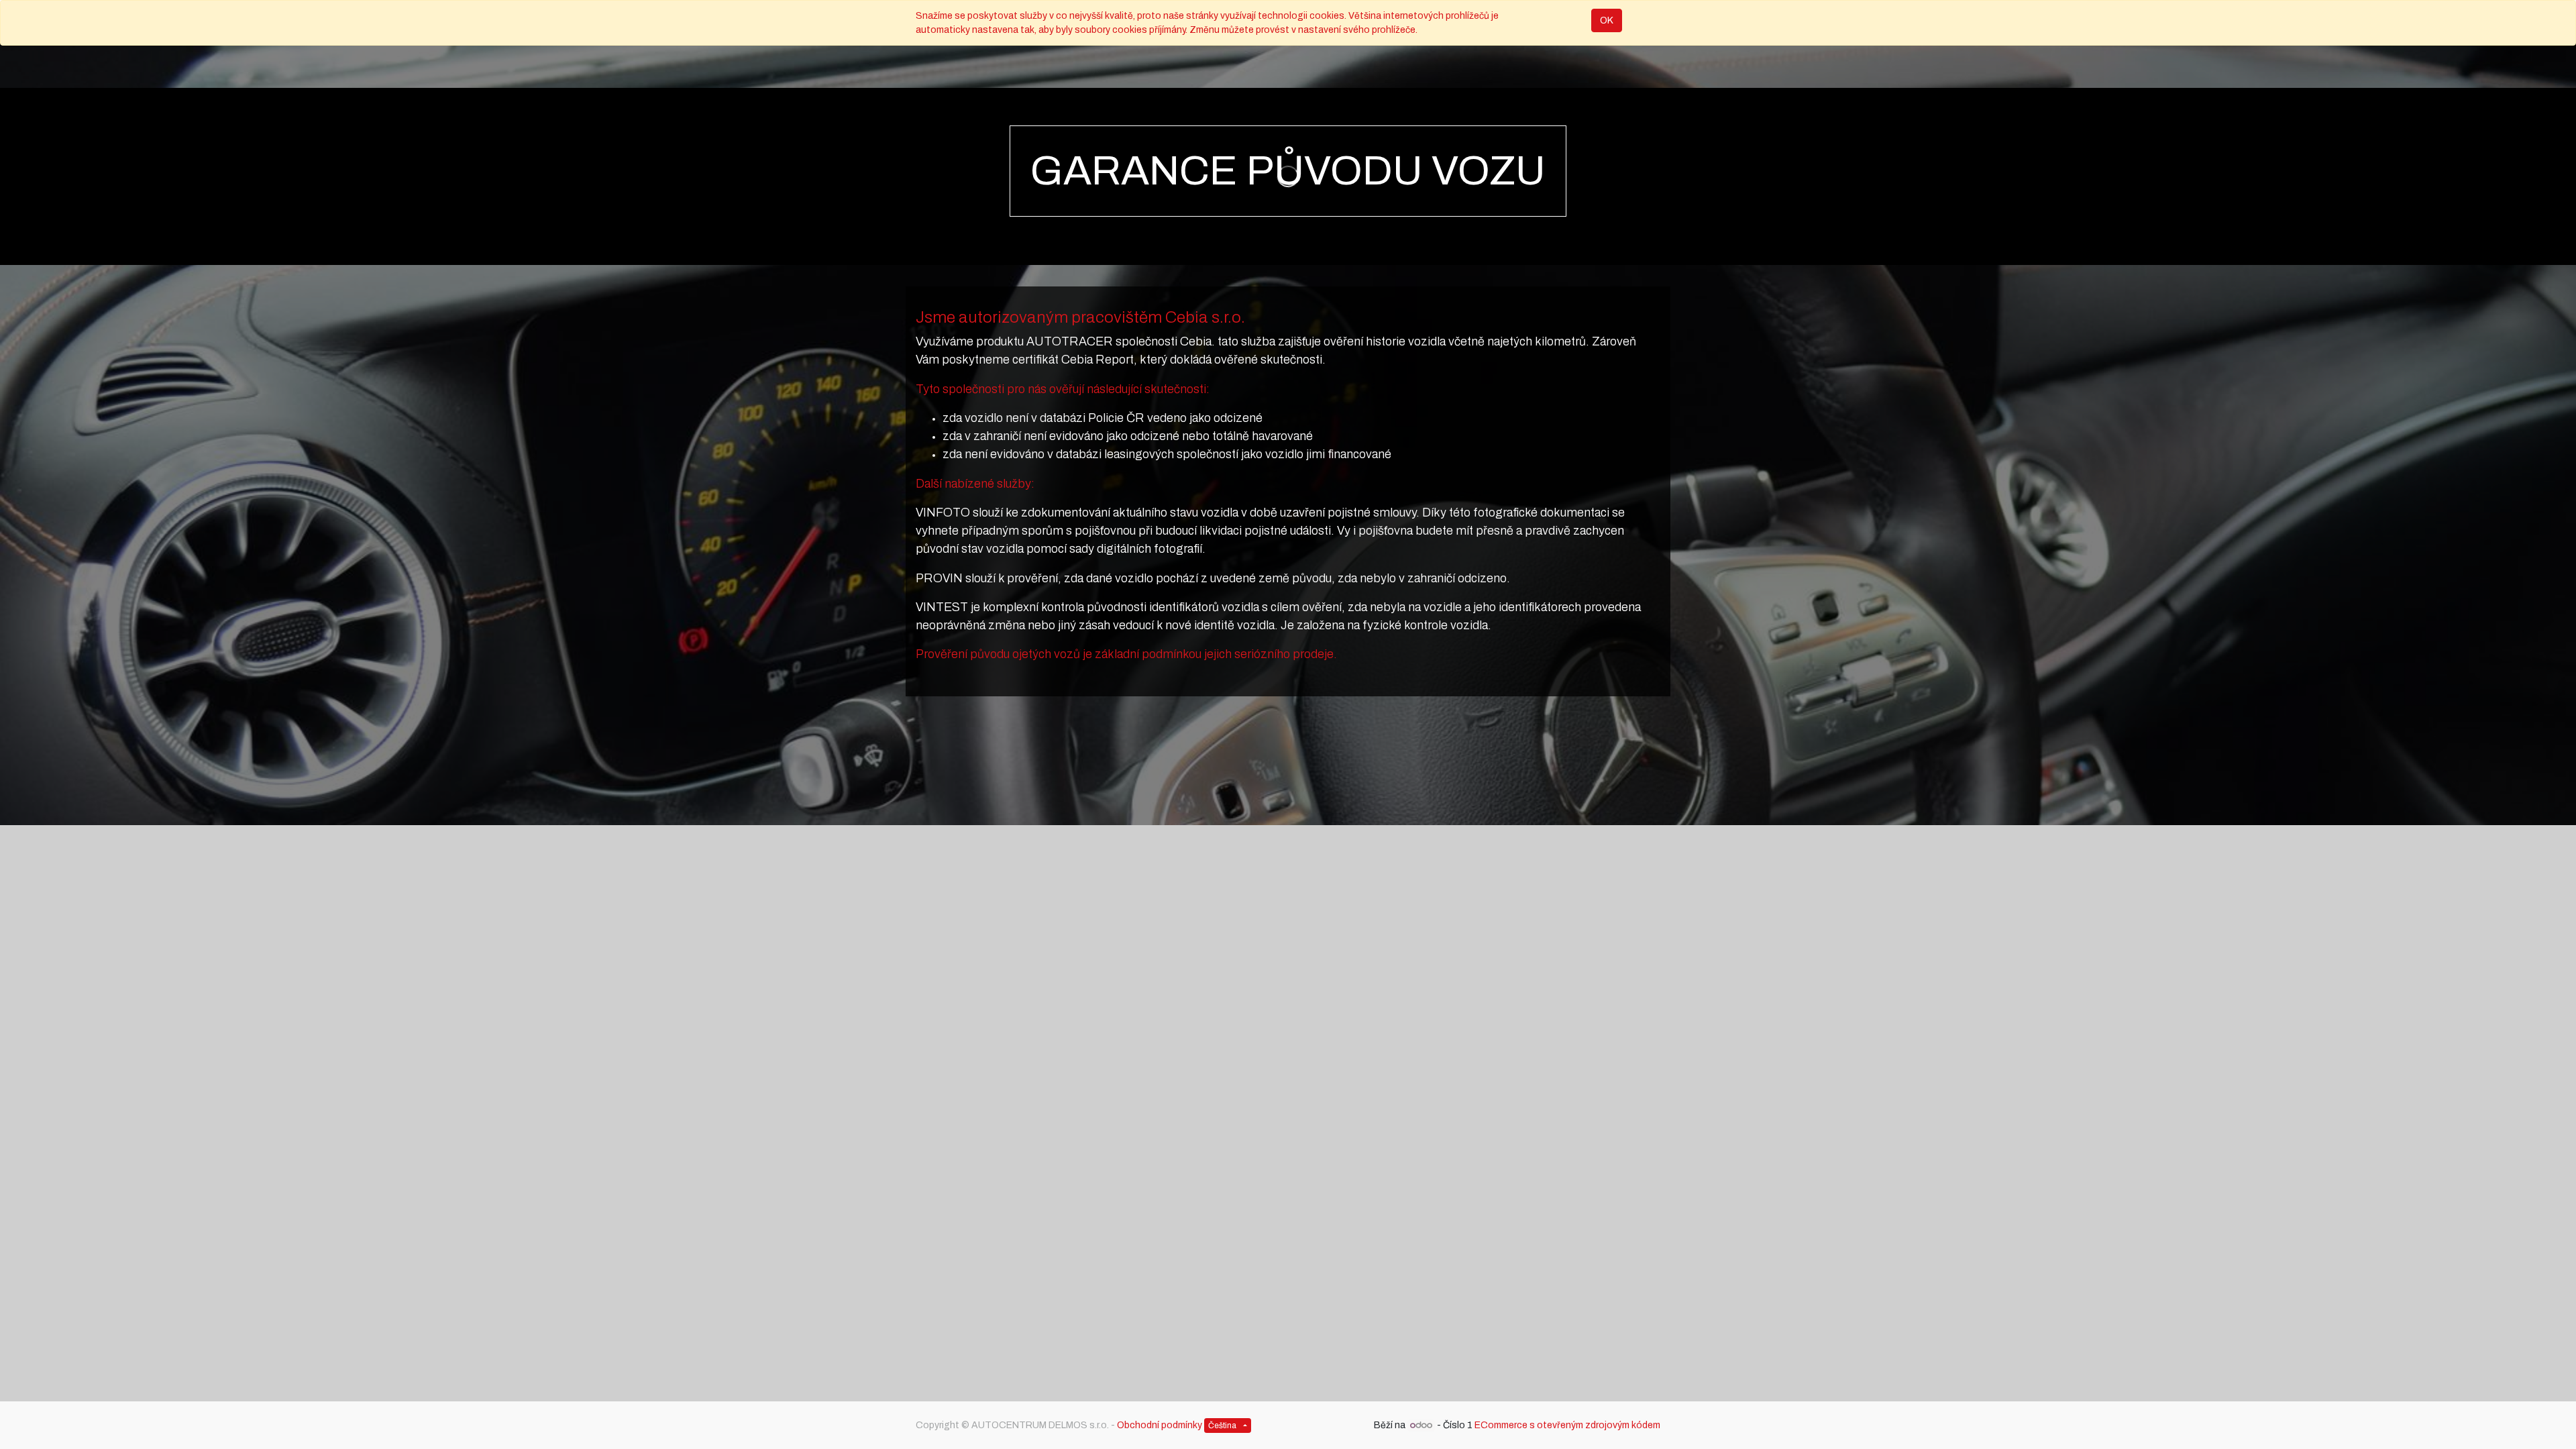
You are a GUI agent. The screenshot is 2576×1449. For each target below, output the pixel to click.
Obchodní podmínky (1160, 1425)
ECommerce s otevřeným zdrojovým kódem (1567, 1425)
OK (1607, 20)
